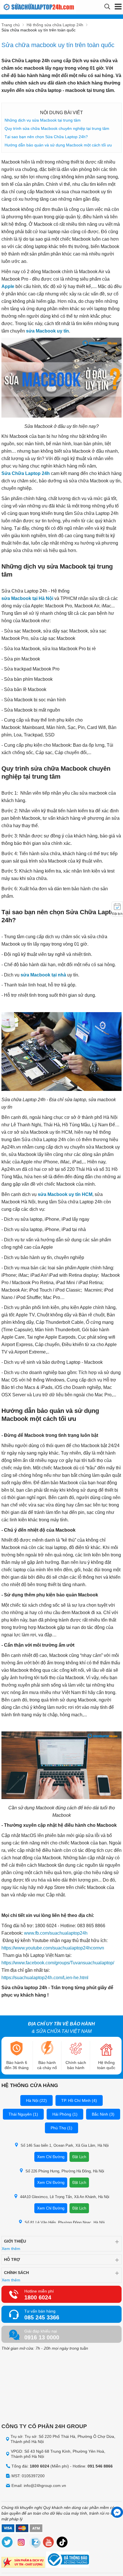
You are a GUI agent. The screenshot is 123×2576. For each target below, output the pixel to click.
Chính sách (16, 2273)
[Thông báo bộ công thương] (68, 2560)
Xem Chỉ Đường (51, 2157)
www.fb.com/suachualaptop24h (55, 1933)
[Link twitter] (7, 2543)
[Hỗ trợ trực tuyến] (117, 2512)
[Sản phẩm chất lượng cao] (23, 2563)
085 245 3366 (42, 2317)
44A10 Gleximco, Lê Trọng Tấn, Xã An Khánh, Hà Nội (65, 2197)
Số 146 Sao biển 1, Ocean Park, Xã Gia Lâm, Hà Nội (65, 2145)
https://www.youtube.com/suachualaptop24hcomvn (53, 1948)
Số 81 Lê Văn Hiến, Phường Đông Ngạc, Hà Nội (65, 2222)
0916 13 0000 (42, 2337)
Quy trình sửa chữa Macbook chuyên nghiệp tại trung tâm (57, 128)
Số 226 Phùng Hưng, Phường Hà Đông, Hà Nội (65, 2171)
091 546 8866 (100, 2466)
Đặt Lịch (79, 2157)
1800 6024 (38, 2297)
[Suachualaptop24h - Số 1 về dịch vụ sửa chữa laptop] (32, 7)
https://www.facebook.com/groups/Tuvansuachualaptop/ (58, 1963)
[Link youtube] (49, 2543)
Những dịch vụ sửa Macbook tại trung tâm (43, 120)
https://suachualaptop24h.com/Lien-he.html (45, 1978)
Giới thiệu (15, 2241)
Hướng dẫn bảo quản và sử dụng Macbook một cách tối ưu (58, 145)
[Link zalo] (35, 2543)
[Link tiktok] (62, 2543)
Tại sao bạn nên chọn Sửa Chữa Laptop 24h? (46, 137)
